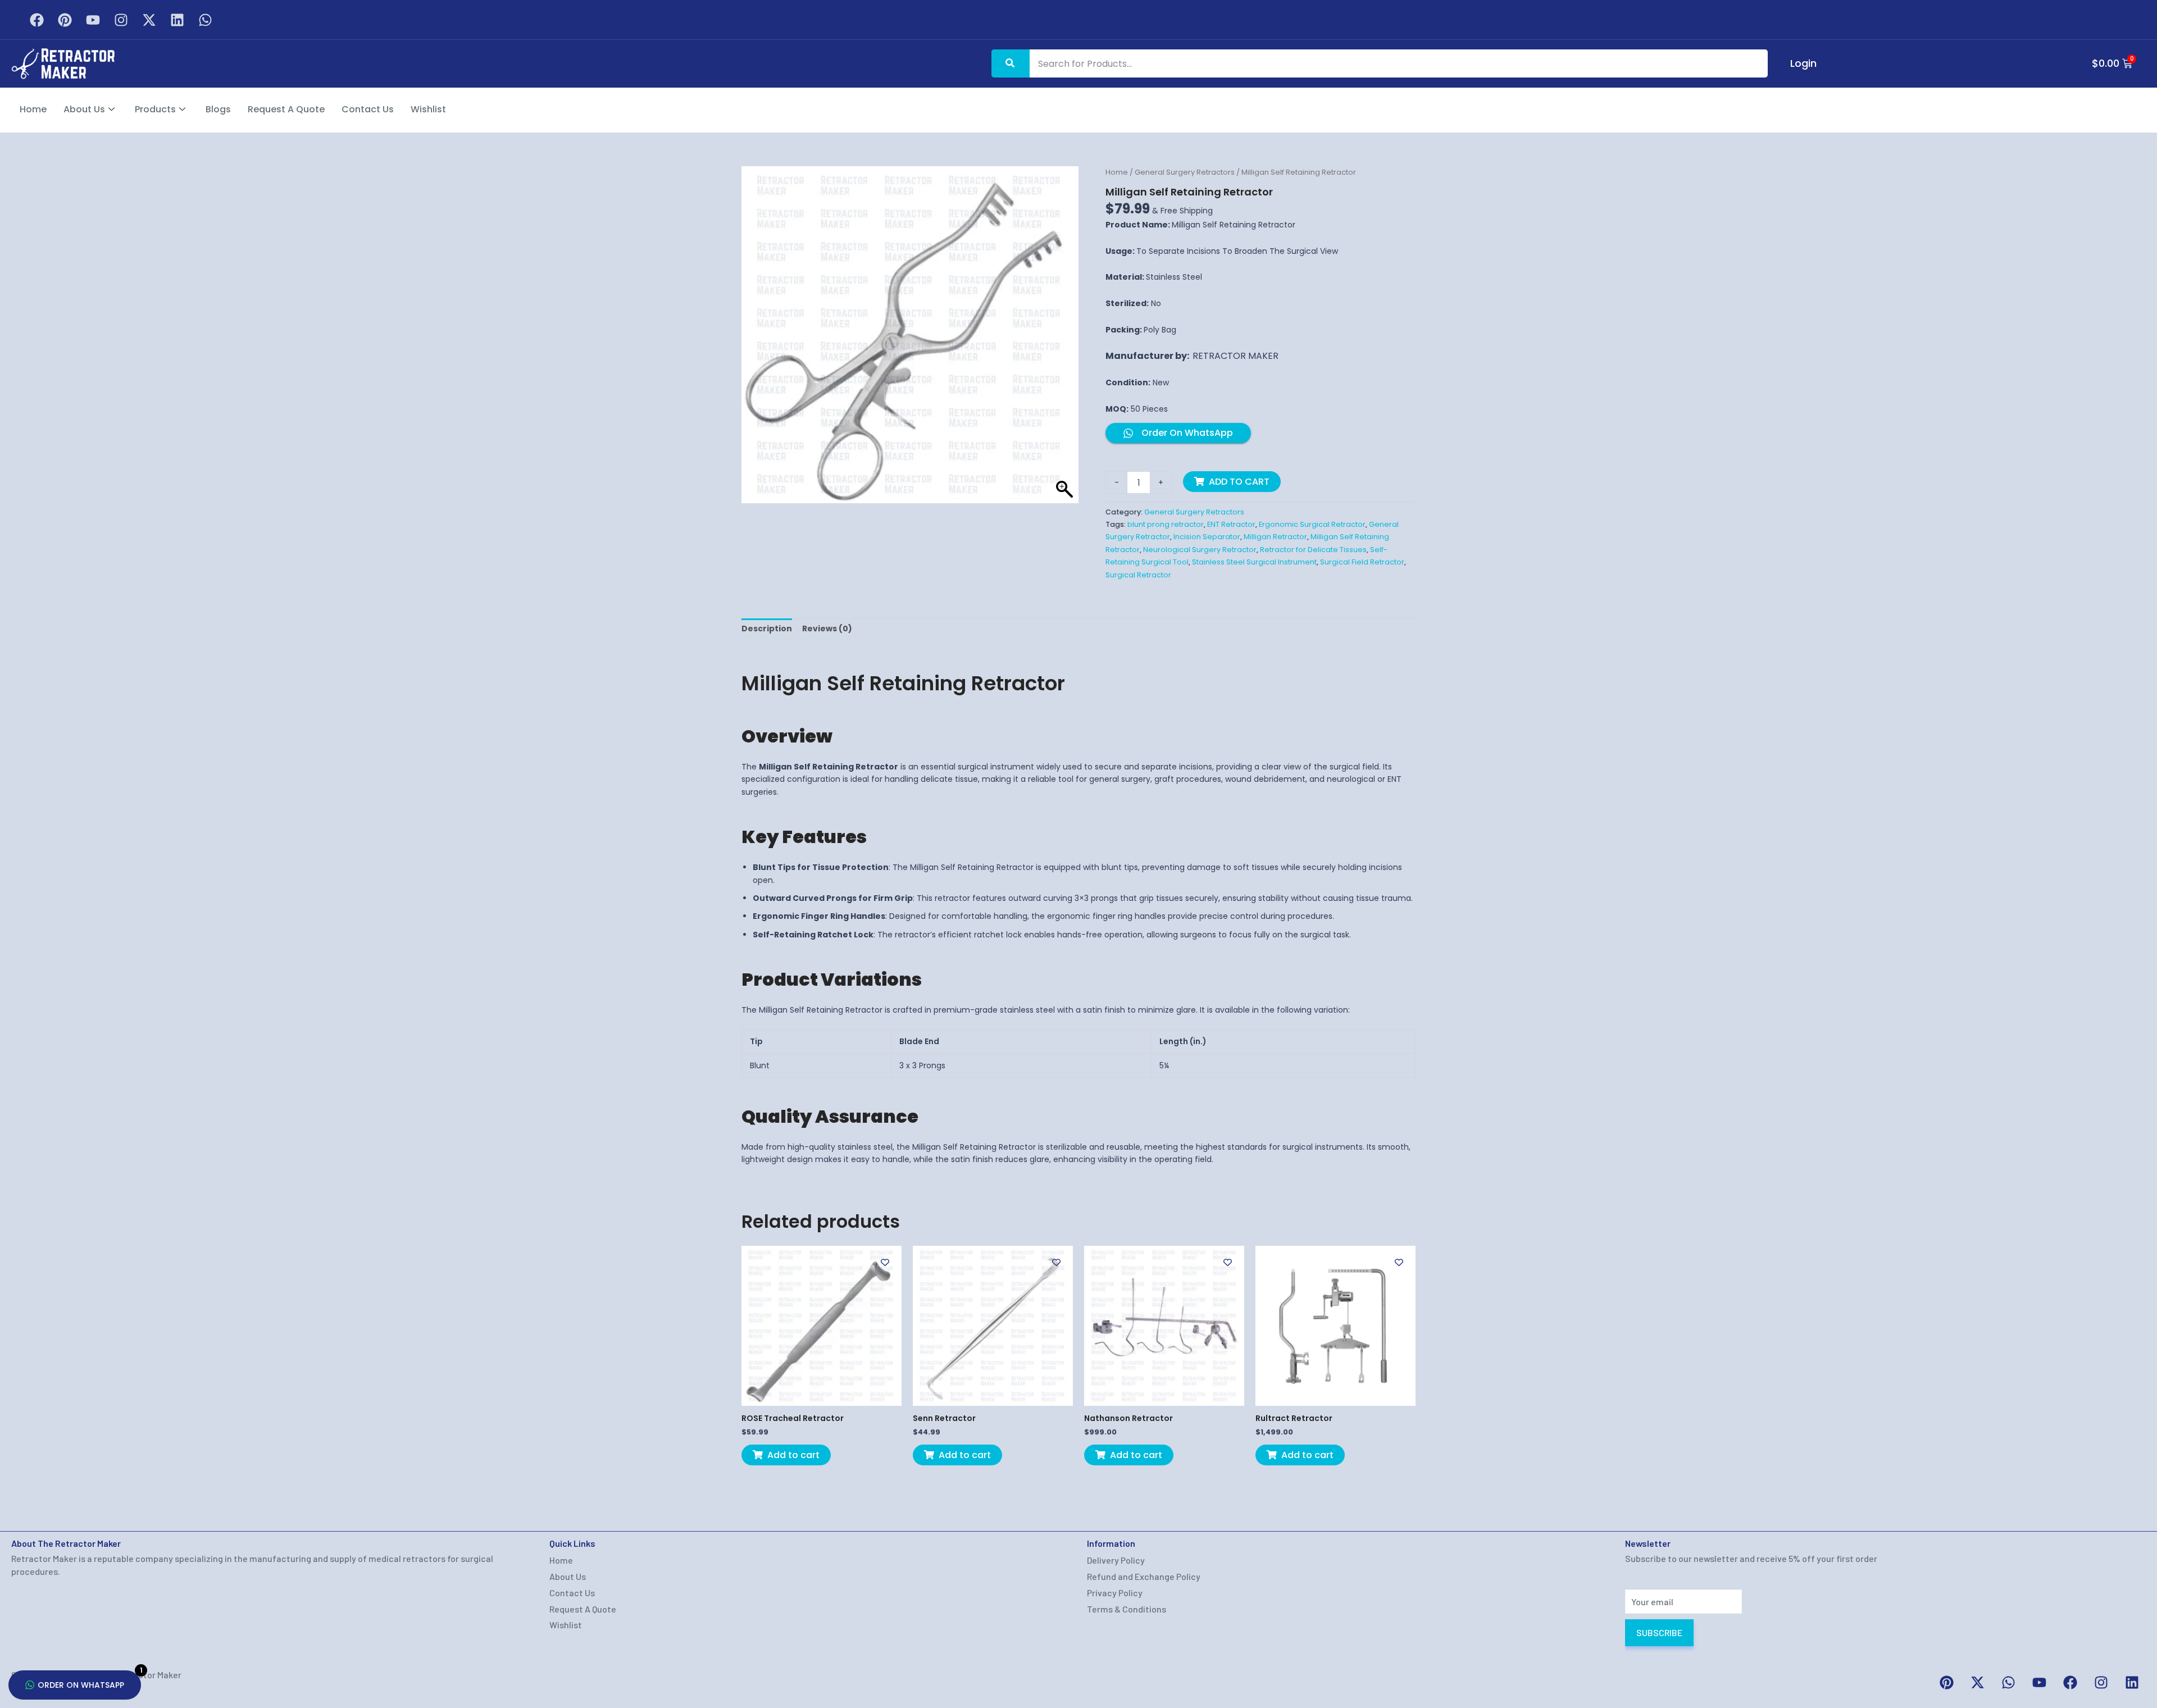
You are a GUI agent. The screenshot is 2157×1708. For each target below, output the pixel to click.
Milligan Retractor (1275, 537)
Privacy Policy (1115, 1593)
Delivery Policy (1116, 1560)
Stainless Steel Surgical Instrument (1254, 562)
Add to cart (1239, 482)
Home (33, 109)
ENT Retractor (1231, 524)
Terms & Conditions (1127, 1609)
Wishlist (428, 109)
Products (155, 109)
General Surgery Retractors (1185, 172)
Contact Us (368, 109)
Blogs (218, 109)
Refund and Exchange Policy (1144, 1576)
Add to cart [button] (793, 1455)
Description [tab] (767, 628)
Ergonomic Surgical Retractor (1312, 524)
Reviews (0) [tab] (827, 628)
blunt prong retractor (1166, 524)
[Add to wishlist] (885, 1262)
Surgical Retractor (1138, 575)
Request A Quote (286, 109)
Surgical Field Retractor (1362, 562)
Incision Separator (1207, 537)
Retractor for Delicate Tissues (1313, 550)
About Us (84, 109)
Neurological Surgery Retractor (1200, 550)
